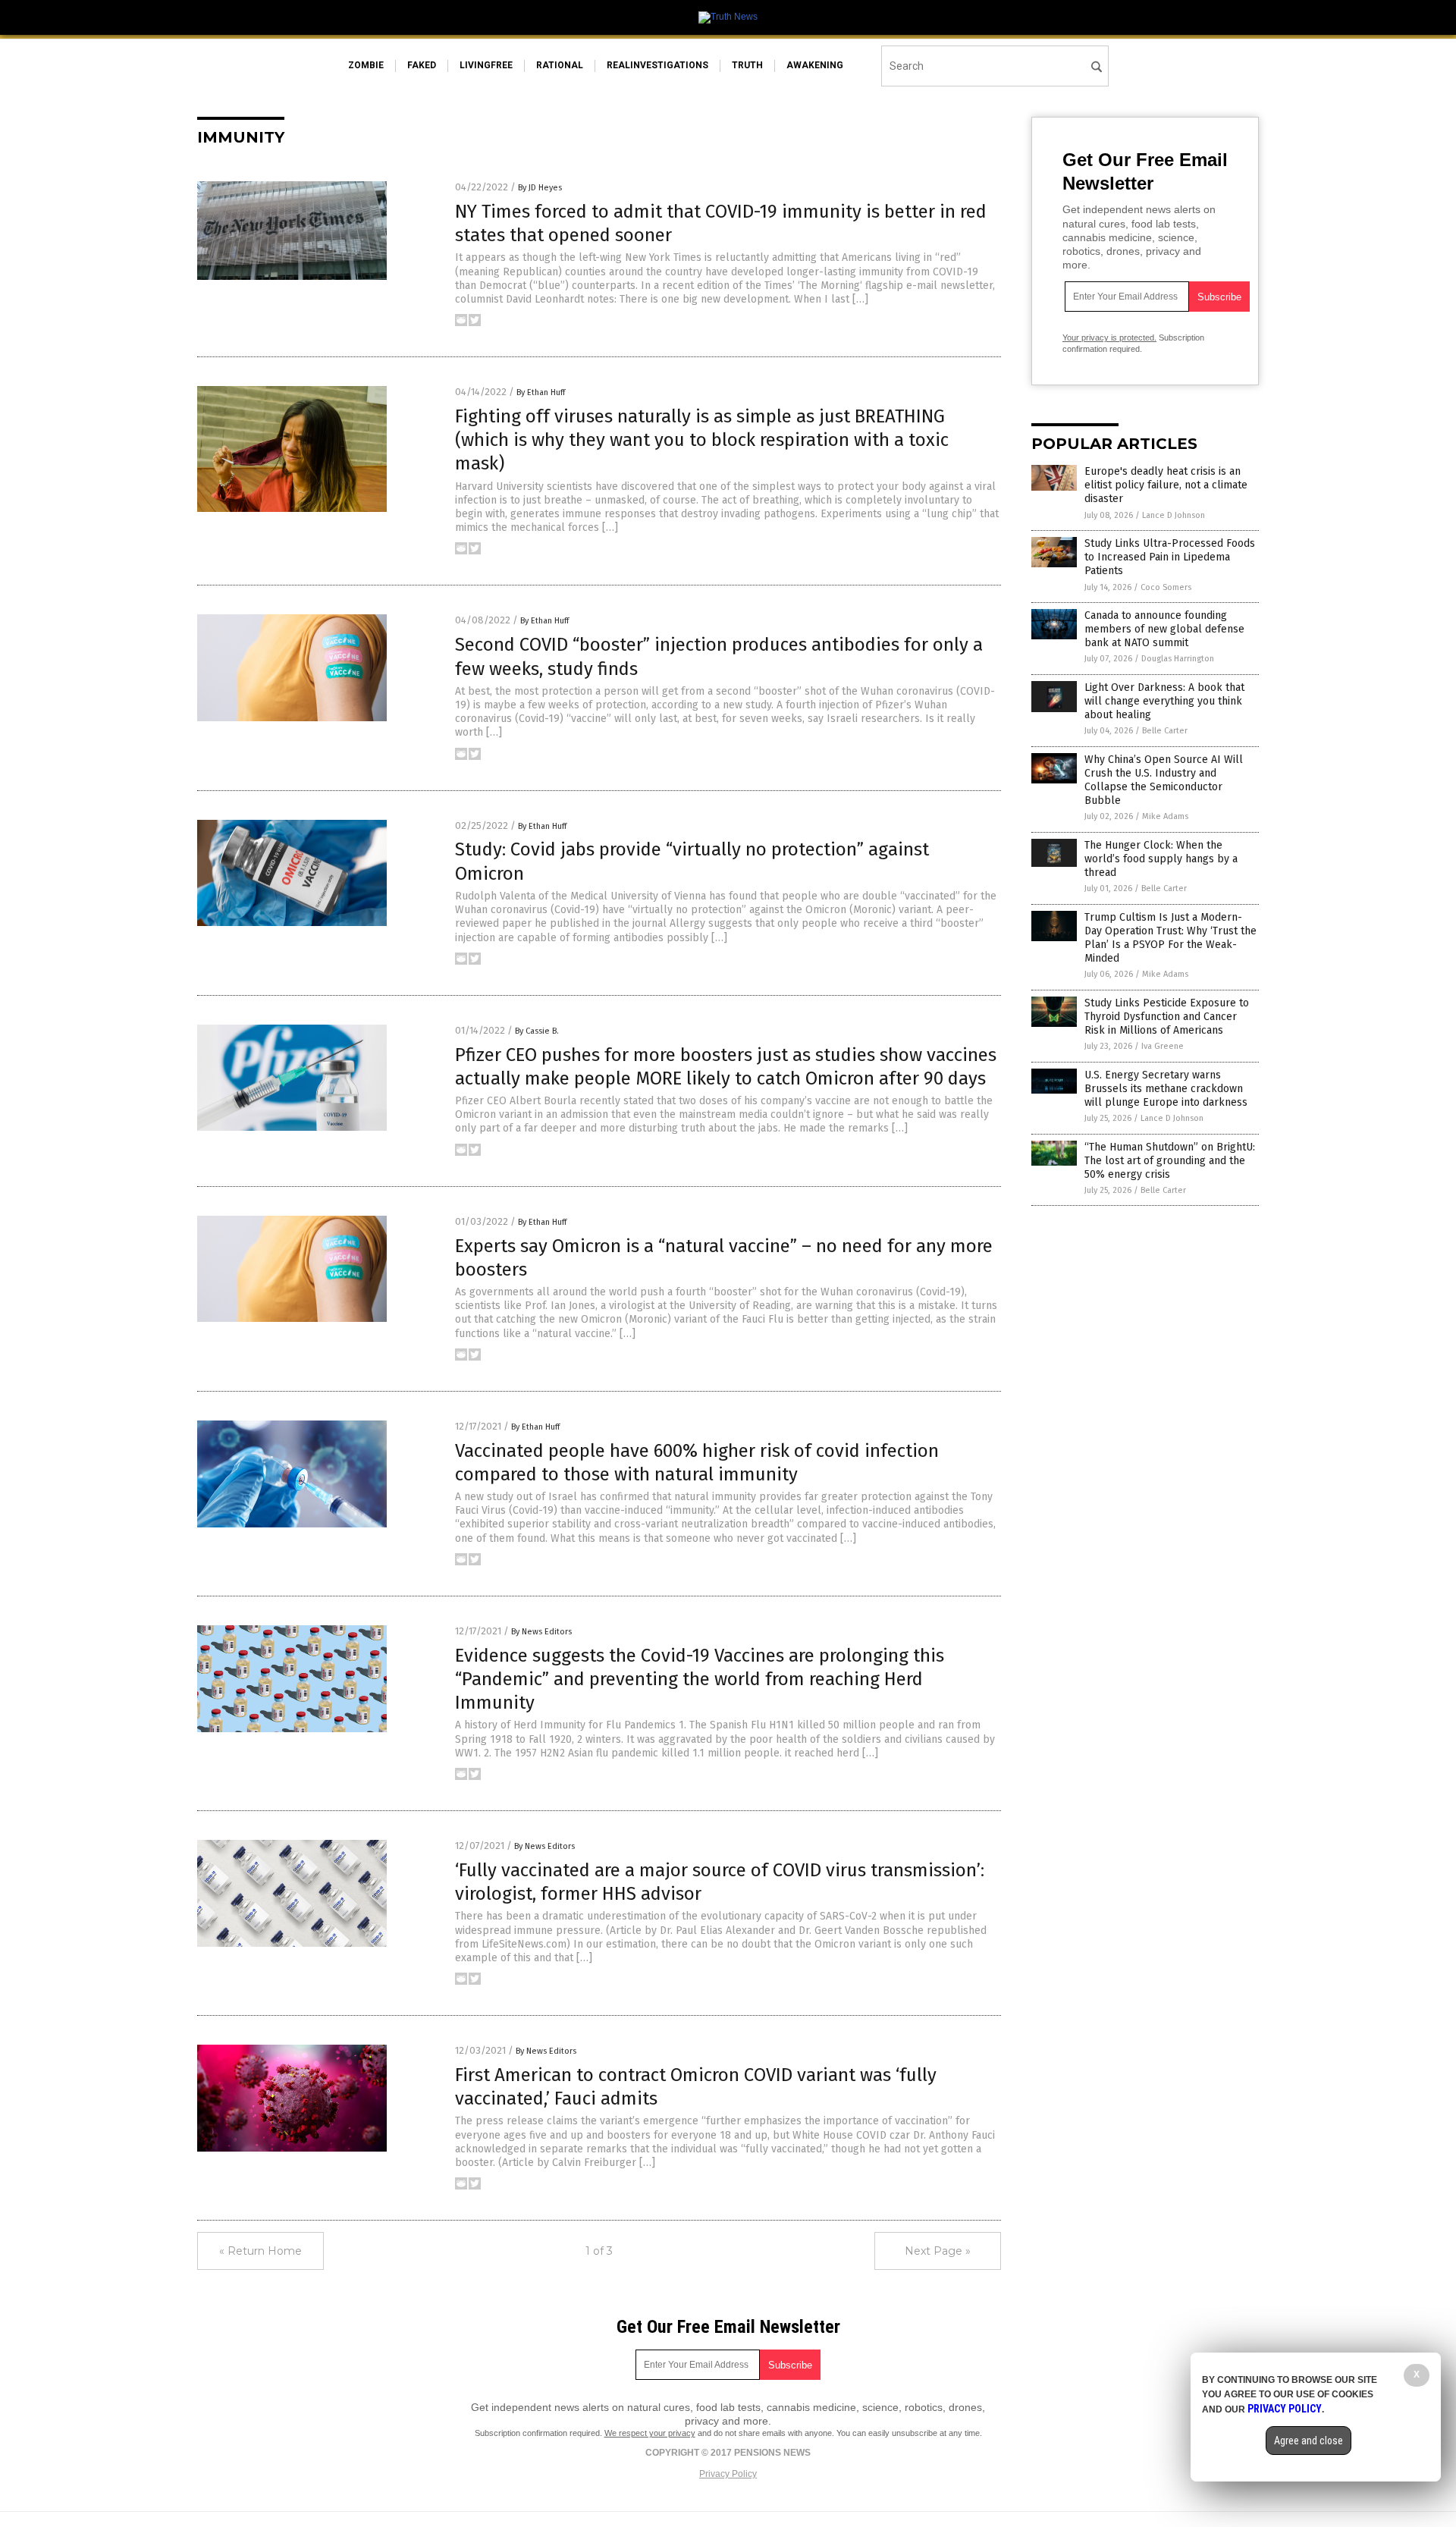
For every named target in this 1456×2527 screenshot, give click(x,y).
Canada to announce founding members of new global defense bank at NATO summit (1164, 629)
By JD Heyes (540, 188)
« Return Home (260, 2251)
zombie (366, 65)
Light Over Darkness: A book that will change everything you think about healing (1164, 701)
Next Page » (938, 2251)
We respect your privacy (650, 2433)
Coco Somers (1166, 587)
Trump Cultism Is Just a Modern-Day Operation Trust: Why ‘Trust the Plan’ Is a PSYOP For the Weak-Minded (1170, 938)
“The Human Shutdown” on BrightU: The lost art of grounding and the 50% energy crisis (1170, 1161)
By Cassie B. (537, 1031)
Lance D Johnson (1174, 515)
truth (747, 65)
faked (422, 65)
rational (560, 65)
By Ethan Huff (541, 392)
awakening (815, 65)
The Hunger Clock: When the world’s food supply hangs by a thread (1161, 859)
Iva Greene (1163, 1046)
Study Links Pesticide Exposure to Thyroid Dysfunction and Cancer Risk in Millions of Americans (1167, 1017)
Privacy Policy (728, 2474)
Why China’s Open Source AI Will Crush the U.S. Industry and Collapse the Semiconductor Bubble (1164, 780)
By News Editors (541, 1632)
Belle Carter (1165, 731)
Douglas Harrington (1178, 659)
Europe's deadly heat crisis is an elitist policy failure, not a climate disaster (1166, 485)
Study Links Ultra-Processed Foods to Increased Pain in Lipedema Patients (1170, 557)
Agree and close (1309, 2441)
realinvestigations (657, 65)
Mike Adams (1165, 816)
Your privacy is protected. (1109, 337)
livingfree (486, 65)
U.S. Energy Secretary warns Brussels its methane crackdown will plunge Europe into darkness (1166, 1089)
